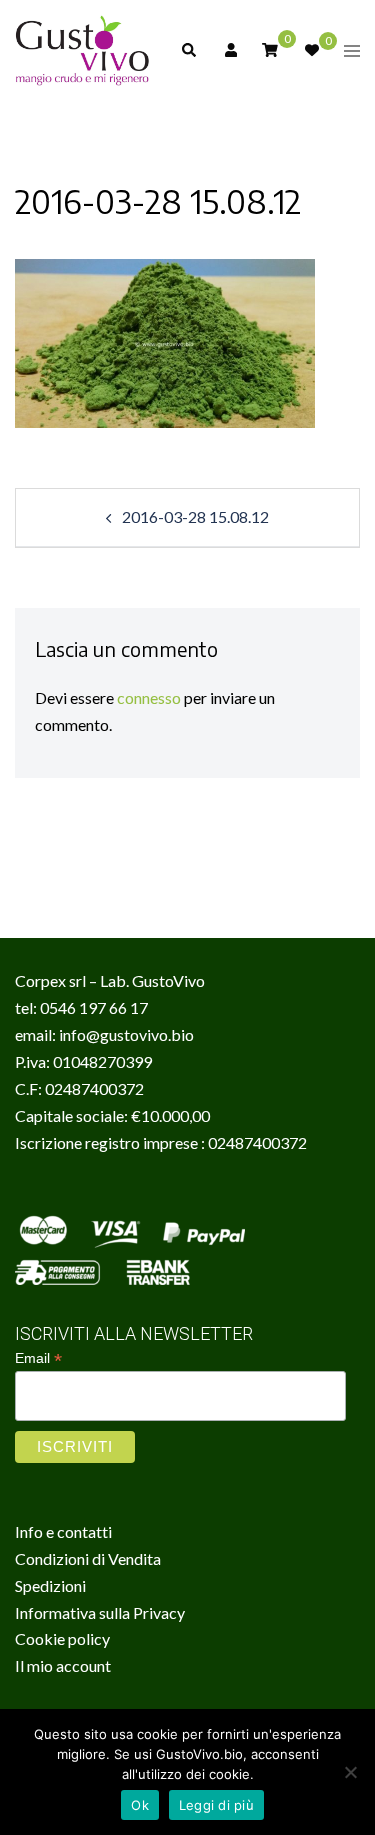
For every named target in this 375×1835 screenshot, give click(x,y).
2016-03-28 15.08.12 (195, 516)
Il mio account (63, 1665)
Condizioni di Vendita (88, 1558)
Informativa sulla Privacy (100, 1612)
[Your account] (229, 50)
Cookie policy (62, 1638)
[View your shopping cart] (270, 48)
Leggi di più (216, 1805)
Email (38, 1358)
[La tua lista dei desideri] (311, 50)
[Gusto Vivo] (82, 48)
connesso (149, 697)
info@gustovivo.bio (126, 1034)
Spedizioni (50, 1585)
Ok (140, 1805)
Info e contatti (63, 1531)
